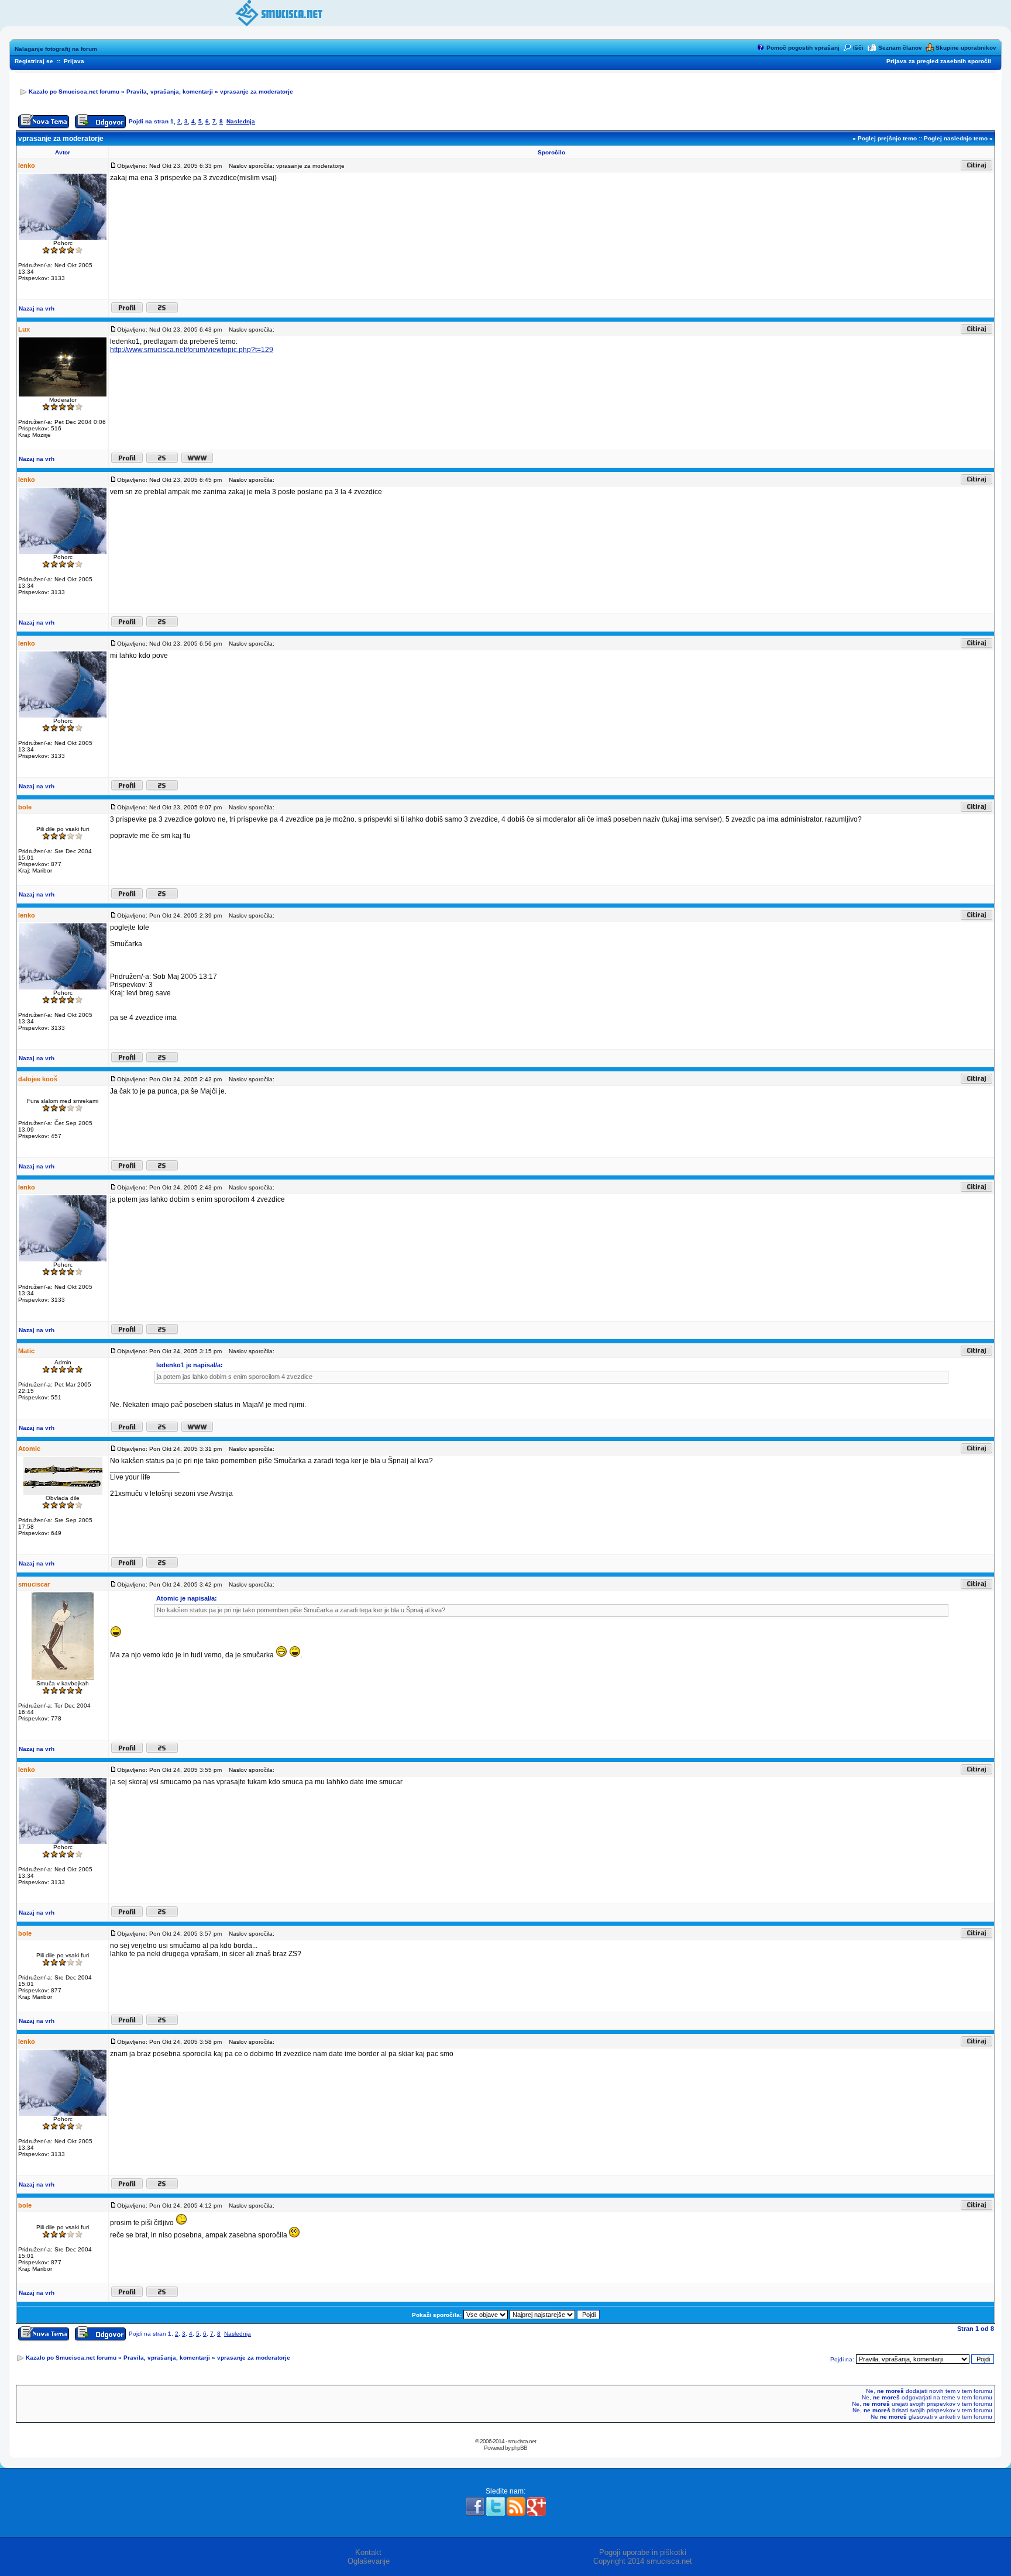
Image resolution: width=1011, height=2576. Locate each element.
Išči (858, 48)
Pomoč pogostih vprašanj (803, 48)
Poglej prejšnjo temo (887, 138)
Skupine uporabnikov (966, 48)
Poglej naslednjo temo (956, 138)
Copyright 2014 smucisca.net (643, 2561)
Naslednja (241, 121)
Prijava (74, 61)
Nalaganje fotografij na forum (56, 49)
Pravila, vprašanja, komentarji (170, 92)
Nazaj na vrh (37, 308)
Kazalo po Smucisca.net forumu (74, 92)
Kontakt (368, 2552)
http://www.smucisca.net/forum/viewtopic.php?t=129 (192, 350)
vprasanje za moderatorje (257, 92)
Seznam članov (900, 48)
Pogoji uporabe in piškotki (643, 2552)
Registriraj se (34, 61)
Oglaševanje (369, 2561)
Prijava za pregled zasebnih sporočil (939, 61)
